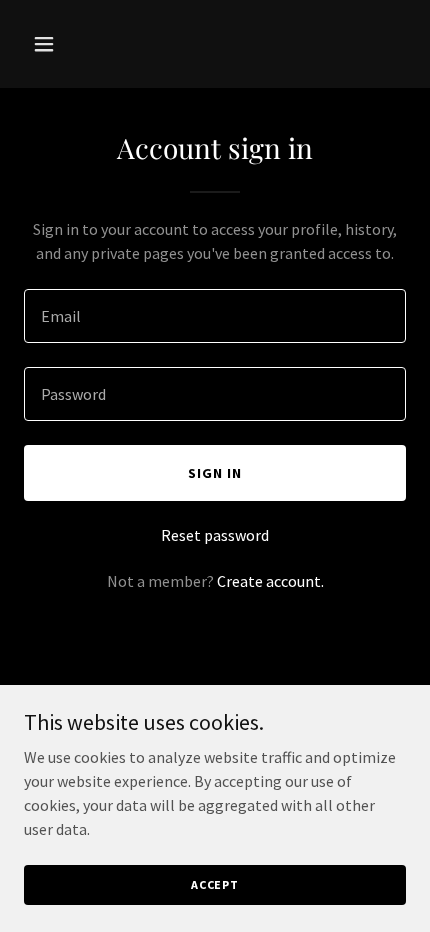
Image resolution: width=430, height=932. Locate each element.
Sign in (215, 473)
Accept (215, 884)
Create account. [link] (270, 581)
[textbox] (215, 316)
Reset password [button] (215, 535)
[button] (52, 44)
